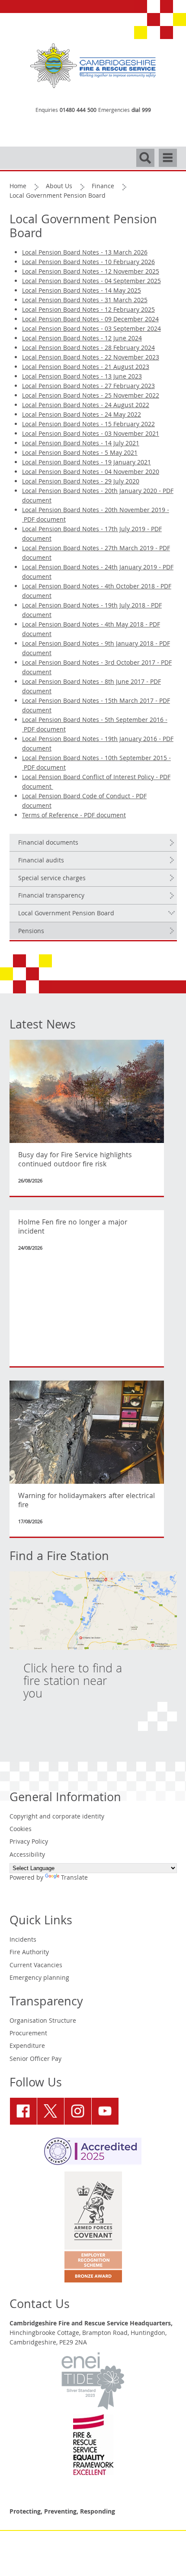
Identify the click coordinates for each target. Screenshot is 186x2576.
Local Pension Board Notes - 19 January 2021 (87, 463)
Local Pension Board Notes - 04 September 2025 (91, 282)
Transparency (46, 2003)
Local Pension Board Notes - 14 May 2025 (82, 291)
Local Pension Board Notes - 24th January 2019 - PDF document (98, 573)
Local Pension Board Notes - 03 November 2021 (91, 434)
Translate (74, 1878)
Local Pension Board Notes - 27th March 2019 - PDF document (96, 554)
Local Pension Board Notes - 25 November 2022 (91, 396)
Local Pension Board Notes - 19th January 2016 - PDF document (98, 744)
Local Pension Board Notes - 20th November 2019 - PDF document (96, 516)
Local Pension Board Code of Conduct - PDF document (84, 802)
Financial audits (41, 861)
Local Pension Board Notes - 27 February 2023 (88, 387)
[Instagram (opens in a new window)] (78, 2111)
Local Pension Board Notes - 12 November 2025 (91, 272)
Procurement (28, 2034)
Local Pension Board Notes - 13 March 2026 (85, 253)
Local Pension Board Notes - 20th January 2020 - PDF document (98, 496)
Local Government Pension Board (66, 914)
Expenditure (27, 2047)
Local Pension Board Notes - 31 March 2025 (85, 301)
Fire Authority (29, 1953)
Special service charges (52, 879)
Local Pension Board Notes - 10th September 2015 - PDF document (96, 764)
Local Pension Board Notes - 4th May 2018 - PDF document (91, 630)
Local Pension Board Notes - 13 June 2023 (82, 377)
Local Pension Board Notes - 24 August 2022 (86, 406)
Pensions (31, 932)
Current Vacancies (36, 1966)
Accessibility (27, 1855)
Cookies (21, 1830)
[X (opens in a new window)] (51, 2111)
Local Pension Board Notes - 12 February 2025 (88, 310)
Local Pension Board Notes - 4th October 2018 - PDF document (97, 592)
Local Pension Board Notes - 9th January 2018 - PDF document (96, 649)
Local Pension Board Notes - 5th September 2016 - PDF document (95, 725)
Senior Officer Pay (35, 2060)
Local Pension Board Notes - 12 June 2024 (82, 339)
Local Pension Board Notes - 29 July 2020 (81, 482)
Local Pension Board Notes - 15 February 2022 (88, 425)
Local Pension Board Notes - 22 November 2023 (91, 358)
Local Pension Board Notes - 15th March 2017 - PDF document (96, 706)
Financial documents (48, 843)
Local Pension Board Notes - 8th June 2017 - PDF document (91, 687)
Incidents (23, 1940)
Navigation (168, 154)
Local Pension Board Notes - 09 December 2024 (90, 320)
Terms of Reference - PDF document (74, 816)
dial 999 (141, 111)
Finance (103, 187)
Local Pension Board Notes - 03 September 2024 (91, 330)
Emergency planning (39, 1979)
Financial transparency (51, 896)
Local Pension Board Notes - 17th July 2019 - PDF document (92, 535)
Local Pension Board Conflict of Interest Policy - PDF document (96, 783)
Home (18, 187)
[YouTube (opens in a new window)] (105, 2111)
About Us (59, 187)
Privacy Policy (29, 1842)
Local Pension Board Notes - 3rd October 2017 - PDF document (97, 668)
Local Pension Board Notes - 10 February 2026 (88, 263)
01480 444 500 (78, 111)
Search (145, 154)
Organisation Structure (43, 2021)
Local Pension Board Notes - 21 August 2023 (86, 368)
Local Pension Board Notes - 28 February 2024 (88, 349)
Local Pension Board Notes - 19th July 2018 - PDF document (92, 611)
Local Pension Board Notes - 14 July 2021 (81, 444)
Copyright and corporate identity (57, 1817)
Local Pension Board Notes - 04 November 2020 (91, 473)
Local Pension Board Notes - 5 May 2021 (80, 454)
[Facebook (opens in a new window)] (23, 2111)
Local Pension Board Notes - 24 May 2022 (82, 415)
